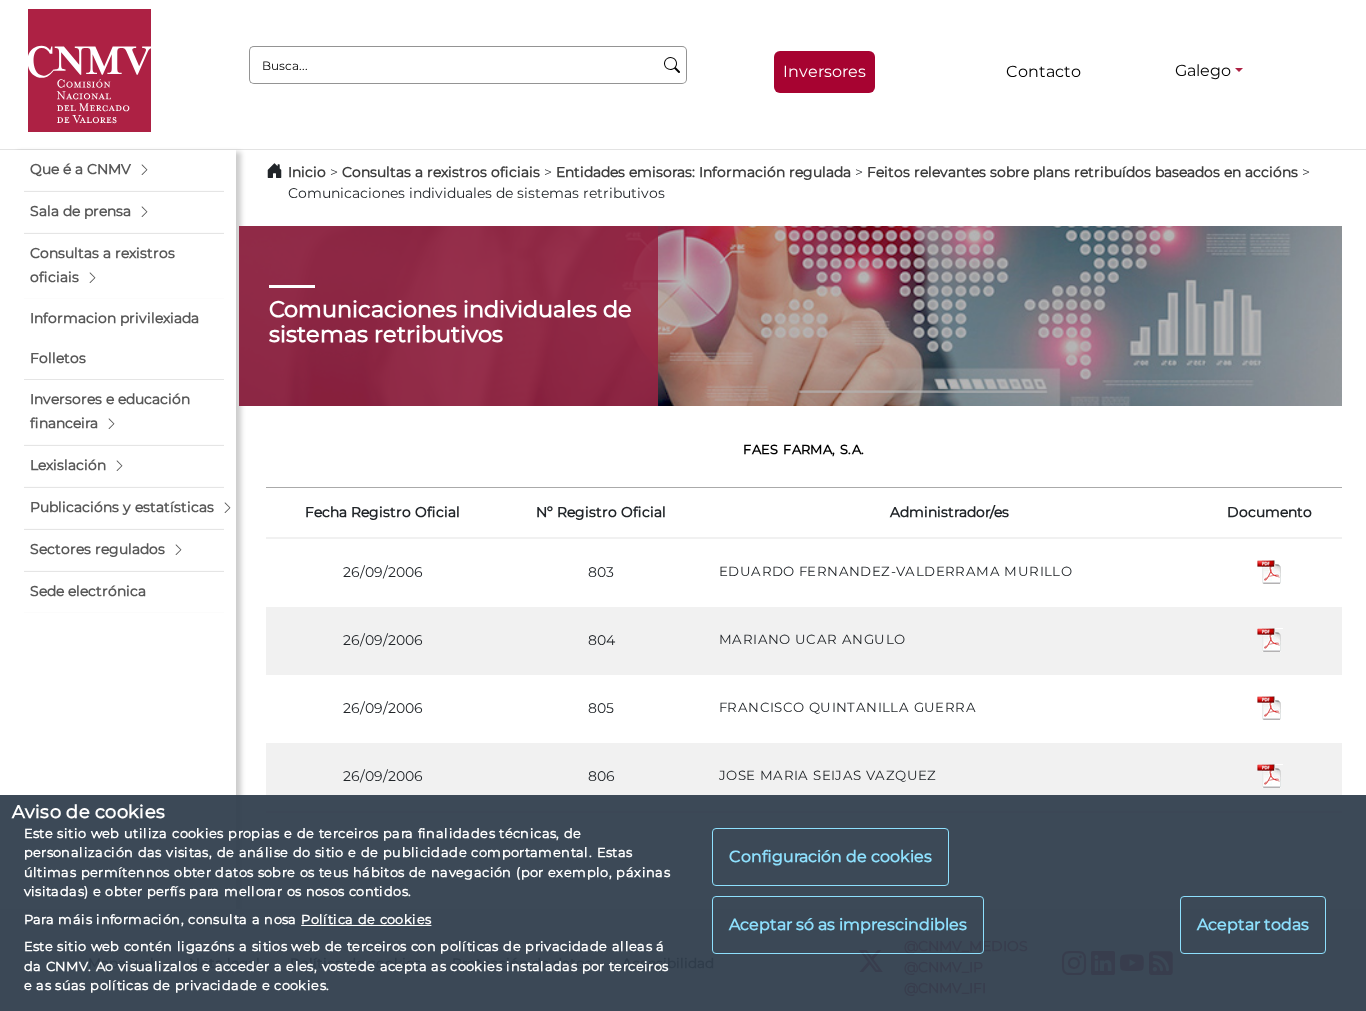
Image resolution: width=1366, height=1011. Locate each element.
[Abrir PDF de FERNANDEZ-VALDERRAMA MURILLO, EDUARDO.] (1270, 572)
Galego (1203, 70)
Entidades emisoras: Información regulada (703, 172)
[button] (124, 170)
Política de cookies (366, 919)
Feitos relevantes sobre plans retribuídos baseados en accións (1082, 172)
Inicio (307, 172)
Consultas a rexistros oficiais (441, 172)
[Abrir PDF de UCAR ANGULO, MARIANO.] (1270, 639)
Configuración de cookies (830, 857)
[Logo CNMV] (89, 70)
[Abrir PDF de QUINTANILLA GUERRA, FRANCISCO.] (1270, 707)
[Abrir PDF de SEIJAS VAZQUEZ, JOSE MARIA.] (1270, 775)
